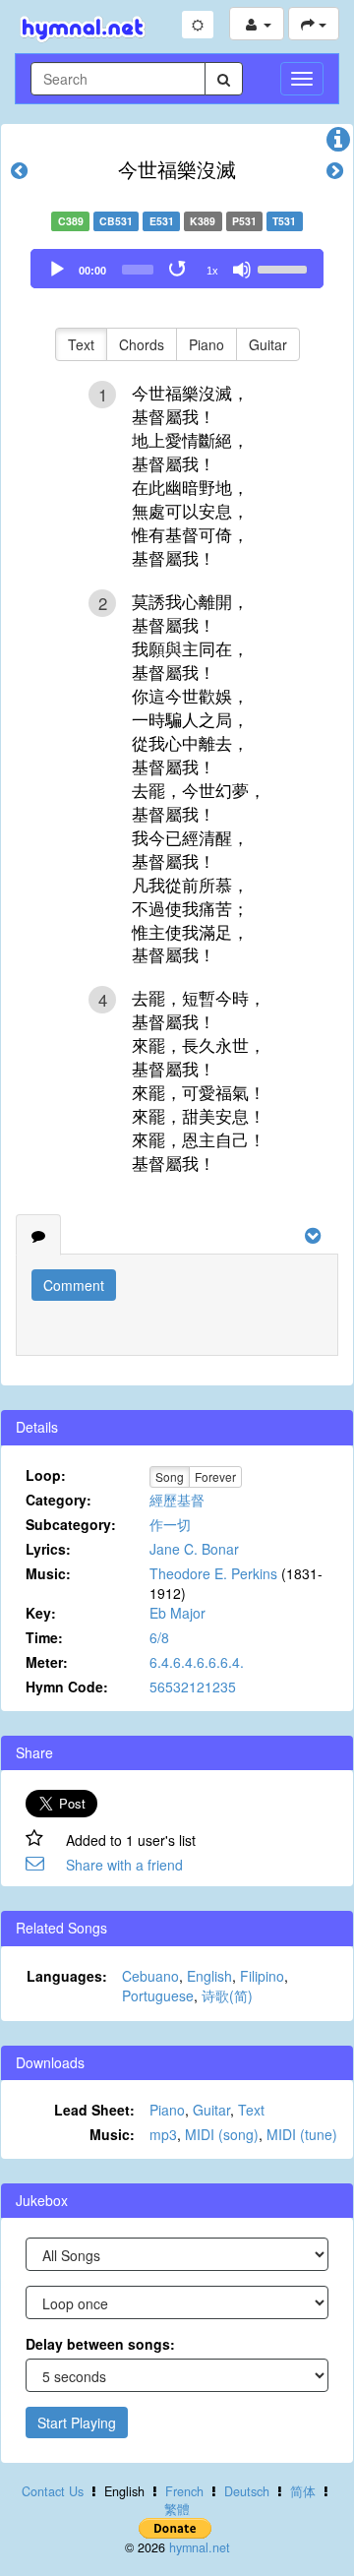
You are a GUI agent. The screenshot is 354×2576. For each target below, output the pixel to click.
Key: (41, 1613)
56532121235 (193, 1687)
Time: (44, 1637)
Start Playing (77, 2423)
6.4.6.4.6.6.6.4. (197, 1662)
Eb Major (177, 1613)
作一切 (170, 1524)
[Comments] (38, 1235)
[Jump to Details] (338, 144)
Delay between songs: (100, 2344)
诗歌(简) (227, 1995)
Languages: (67, 1976)
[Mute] (242, 270)
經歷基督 (177, 1500)
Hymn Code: (67, 1687)
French (184, 2491)
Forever (215, 1476)
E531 (162, 221)
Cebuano (150, 1976)
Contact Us (53, 2491)
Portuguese (158, 1995)
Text (81, 344)
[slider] (285, 268)
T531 (284, 221)
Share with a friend (124, 1865)
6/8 (159, 1637)
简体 (303, 2491)
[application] (177, 269)
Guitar (268, 344)
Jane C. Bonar (194, 1549)
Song (170, 1476)
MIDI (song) (222, 2134)
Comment (74, 1285)
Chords (142, 344)
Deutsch (247, 2491)
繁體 (177, 2509)
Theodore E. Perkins (213, 1573)
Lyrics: (48, 1549)
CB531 (116, 221)
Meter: (47, 1662)
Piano (206, 344)
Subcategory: (71, 1524)
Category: (59, 1500)
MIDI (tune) (302, 2134)
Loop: (46, 1475)
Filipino (262, 1976)
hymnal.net (200, 2547)
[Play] (57, 270)
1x (212, 271)
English (209, 1976)
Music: (48, 1573)
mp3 (163, 2134)
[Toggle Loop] (179, 270)
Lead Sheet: (94, 2110)
